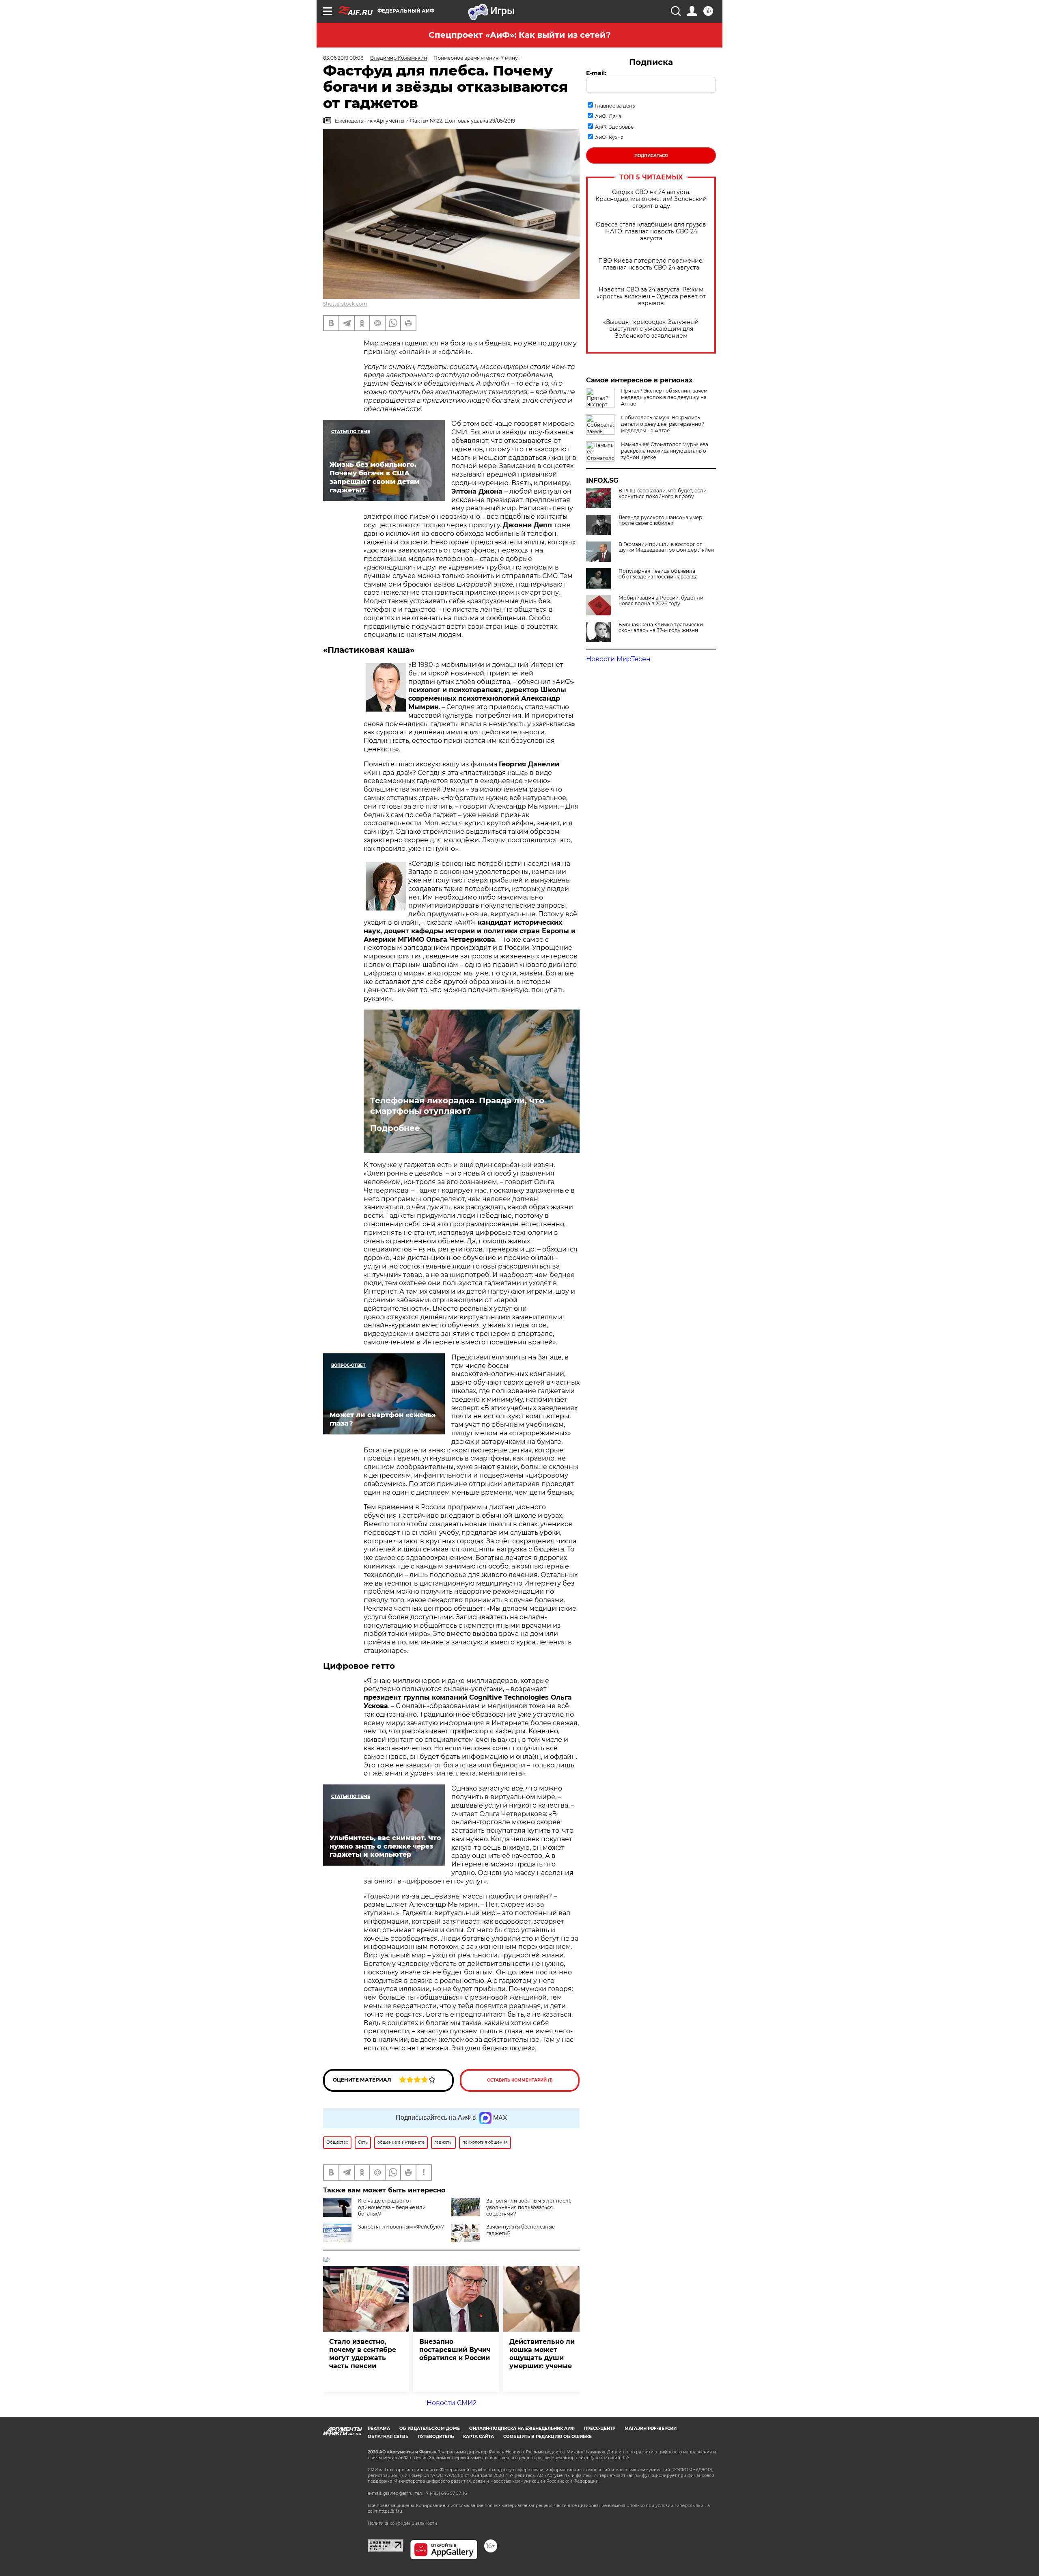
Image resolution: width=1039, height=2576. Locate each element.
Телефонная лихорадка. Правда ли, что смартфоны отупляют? (457, 1106)
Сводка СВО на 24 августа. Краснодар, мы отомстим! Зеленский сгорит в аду (651, 199)
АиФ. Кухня (609, 137)
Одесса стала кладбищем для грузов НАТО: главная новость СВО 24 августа (651, 232)
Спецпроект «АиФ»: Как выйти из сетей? (520, 35)
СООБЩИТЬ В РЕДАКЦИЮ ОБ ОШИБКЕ (548, 2437)
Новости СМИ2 (452, 2403)
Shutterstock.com (345, 304)
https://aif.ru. (391, 2511)
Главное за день (615, 106)
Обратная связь (388, 2437)
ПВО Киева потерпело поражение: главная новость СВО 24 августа (651, 264)
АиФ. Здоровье (614, 127)
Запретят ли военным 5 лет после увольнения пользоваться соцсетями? (529, 2207)
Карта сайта (479, 2437)
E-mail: (596, 73)
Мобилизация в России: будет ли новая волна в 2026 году (661, 601)
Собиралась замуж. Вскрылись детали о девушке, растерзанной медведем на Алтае (663, 424)
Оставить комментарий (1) (520, 2080)
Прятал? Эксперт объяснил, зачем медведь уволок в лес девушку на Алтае (664, 397)
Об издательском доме (430, 2428)
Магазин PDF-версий (651, 2428)
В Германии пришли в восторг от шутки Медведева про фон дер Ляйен (666, 547)
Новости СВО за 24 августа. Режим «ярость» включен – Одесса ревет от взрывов (651, 297)
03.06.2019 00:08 (343, 58)
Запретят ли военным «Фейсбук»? (401, 2227)
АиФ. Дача (608, 116)
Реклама (379, 2428)
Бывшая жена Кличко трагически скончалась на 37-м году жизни (661, 628)
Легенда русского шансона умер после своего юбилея (660, 520)
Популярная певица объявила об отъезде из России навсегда (658, 574)
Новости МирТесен (618, 659)
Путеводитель (436, 2437)
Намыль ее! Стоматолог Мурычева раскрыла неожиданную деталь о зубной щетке (665, 451)
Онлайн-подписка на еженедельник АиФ (522, 2428)
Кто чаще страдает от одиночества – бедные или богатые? (392, 2207)
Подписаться (651, 156)
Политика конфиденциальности (402, 2523)
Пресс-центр (600, 2428)
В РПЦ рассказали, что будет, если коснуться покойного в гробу (663, 494)
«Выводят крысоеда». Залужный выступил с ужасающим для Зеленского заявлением (651, 329)
